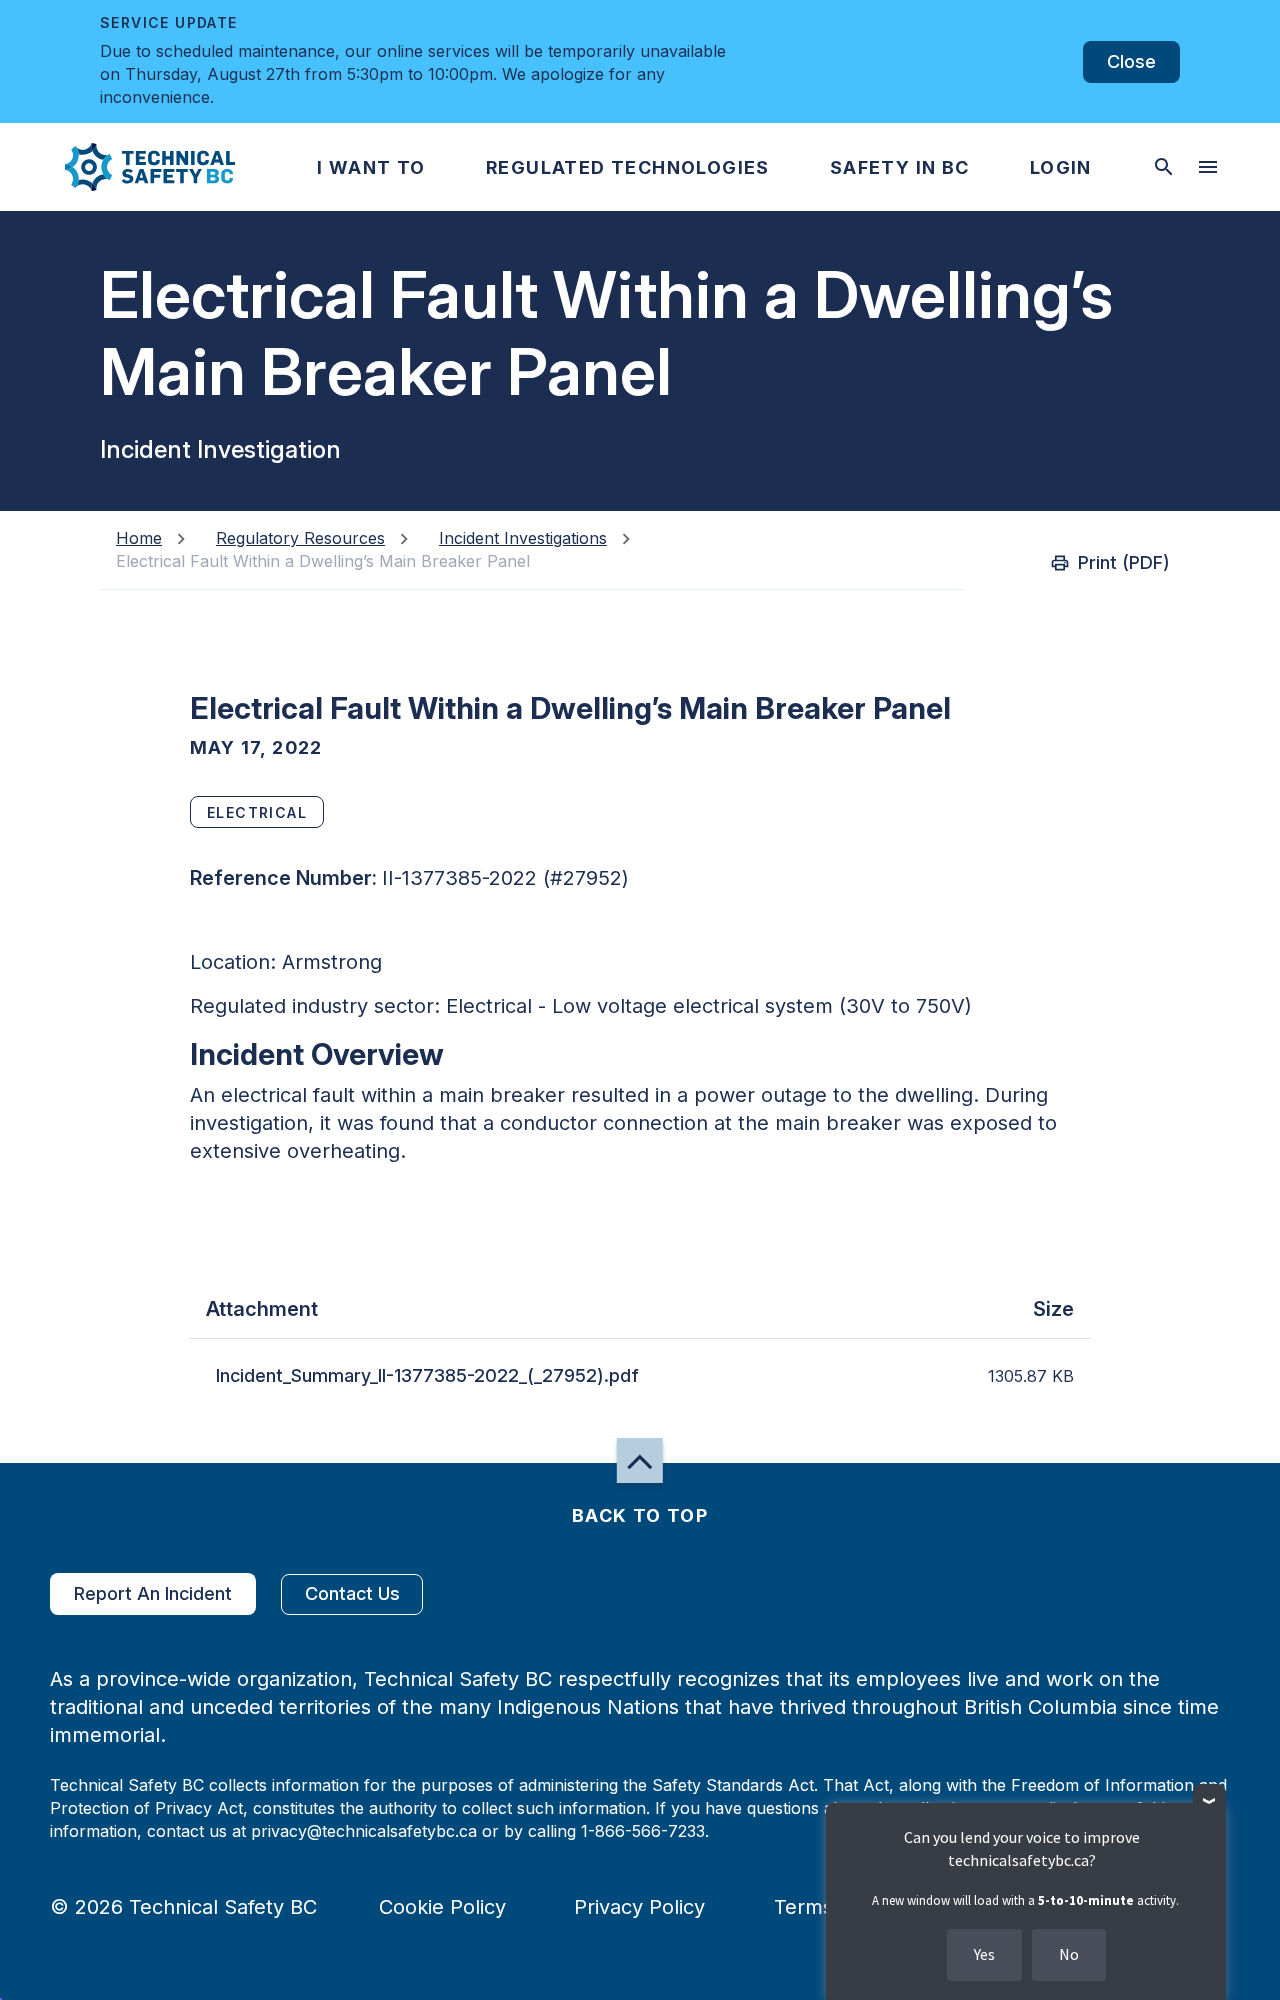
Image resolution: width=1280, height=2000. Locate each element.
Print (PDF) (1124, 562)
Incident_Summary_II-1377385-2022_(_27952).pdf (427, 1375)
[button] (133, 167)
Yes (984, 1954)
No (1069, 1954)
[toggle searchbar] (1164, 167)
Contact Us (352, 1593)
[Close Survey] (1209, 1800)
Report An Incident (153, 1593)
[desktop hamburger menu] (1208, 167)
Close (1131, 61)
